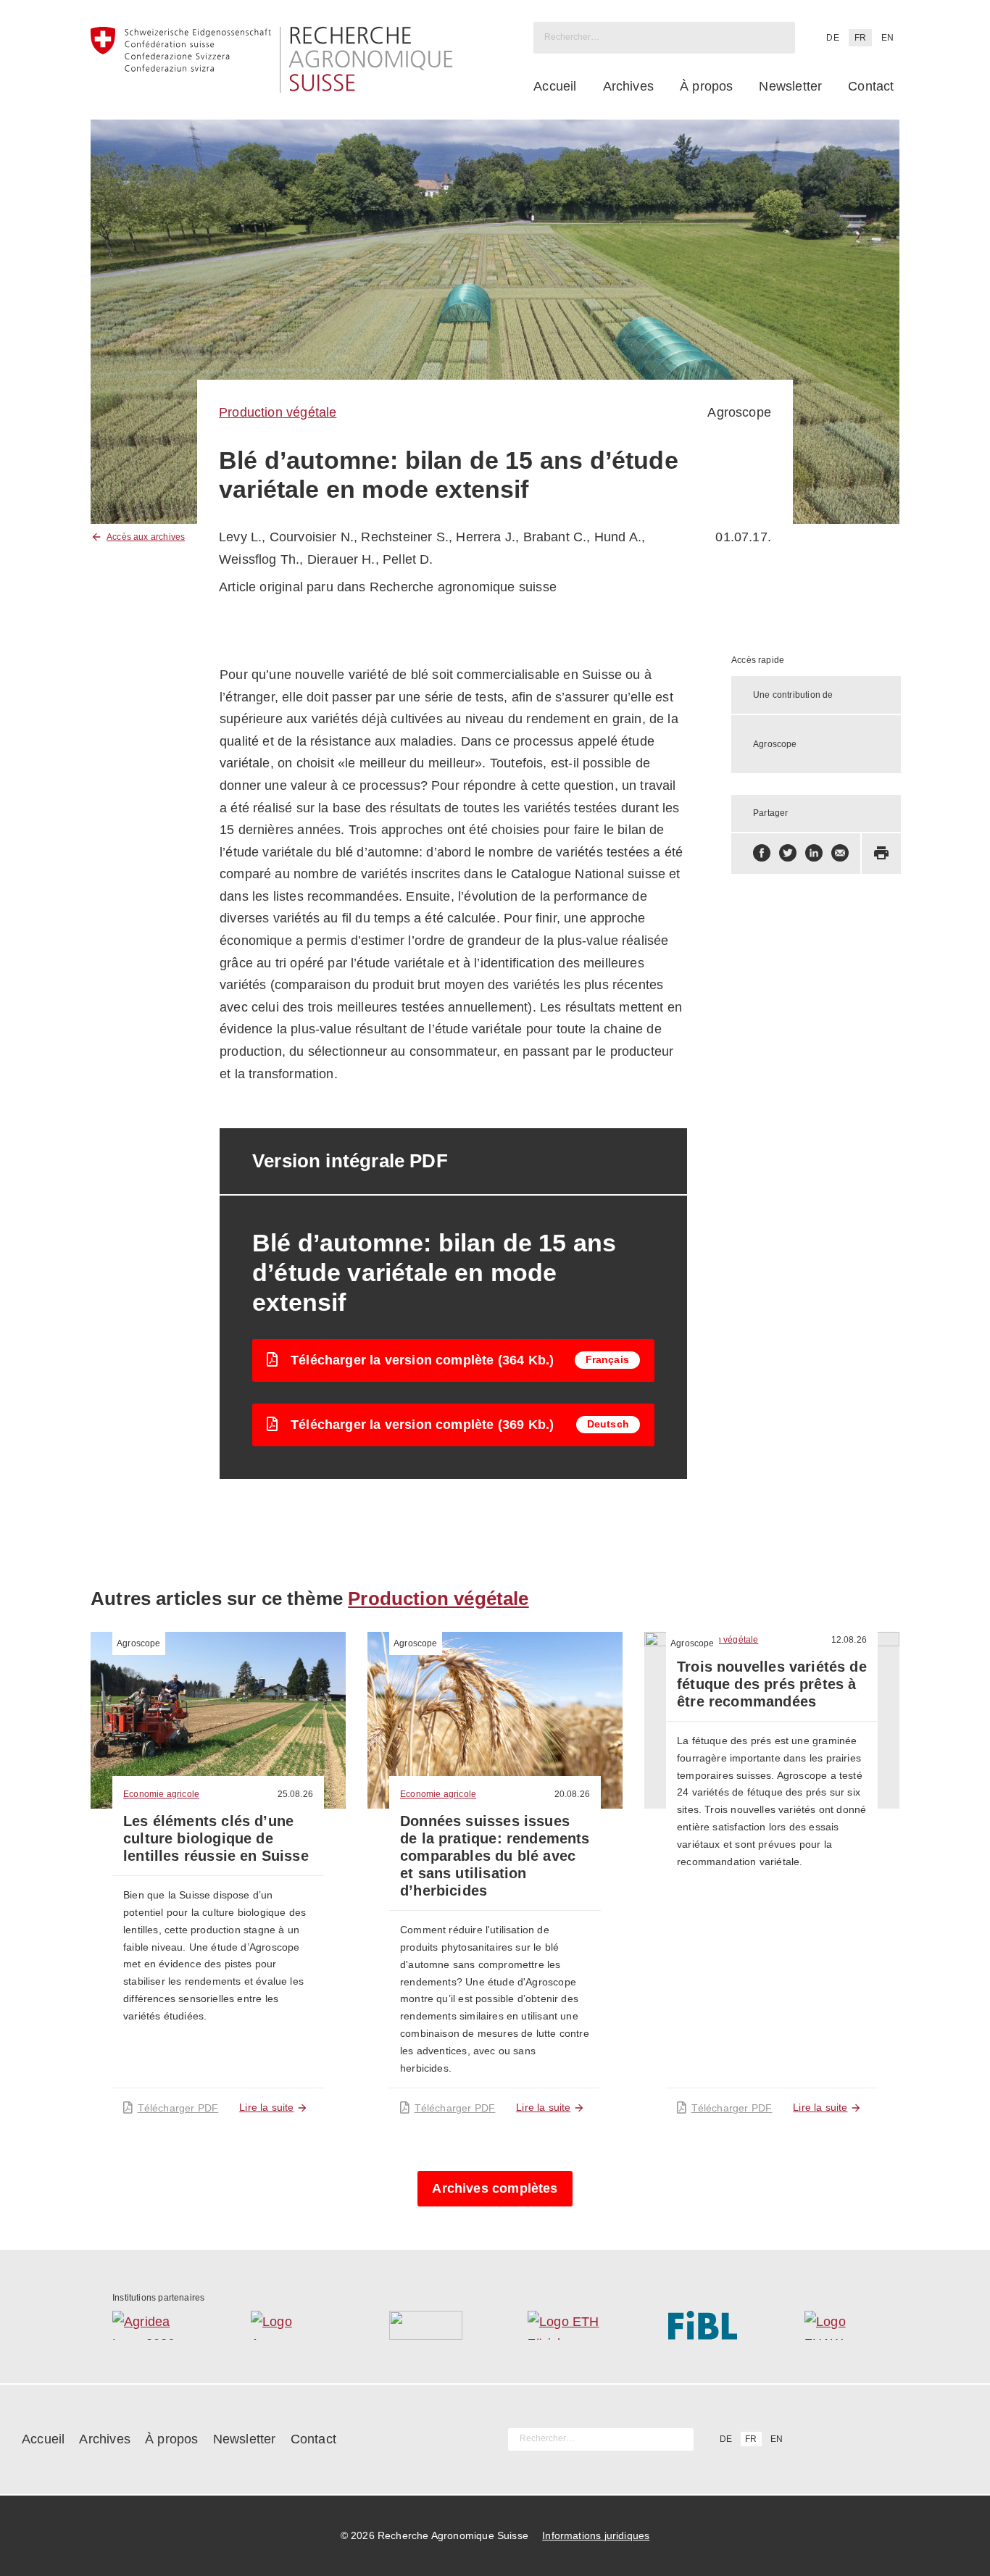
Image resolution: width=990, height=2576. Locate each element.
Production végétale (278, 412)
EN (887, 38)
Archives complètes (495, 2188)
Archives (628, 86)
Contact (871, 86)
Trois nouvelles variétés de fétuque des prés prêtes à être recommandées (772, 1684)
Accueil (555, 86)
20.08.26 (572, 1794)
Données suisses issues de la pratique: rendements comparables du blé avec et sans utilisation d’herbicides (495, 1856)
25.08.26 (295, 1794)
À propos (706, 86)
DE (832, 38)
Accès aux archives (146, 537)
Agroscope (139, 1643)
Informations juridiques (596, 2535)
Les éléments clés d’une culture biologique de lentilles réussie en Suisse (216, 1838)
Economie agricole (161, 1794)
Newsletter (790, 86)
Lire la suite (266, 2107)
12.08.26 (849, 1640)
